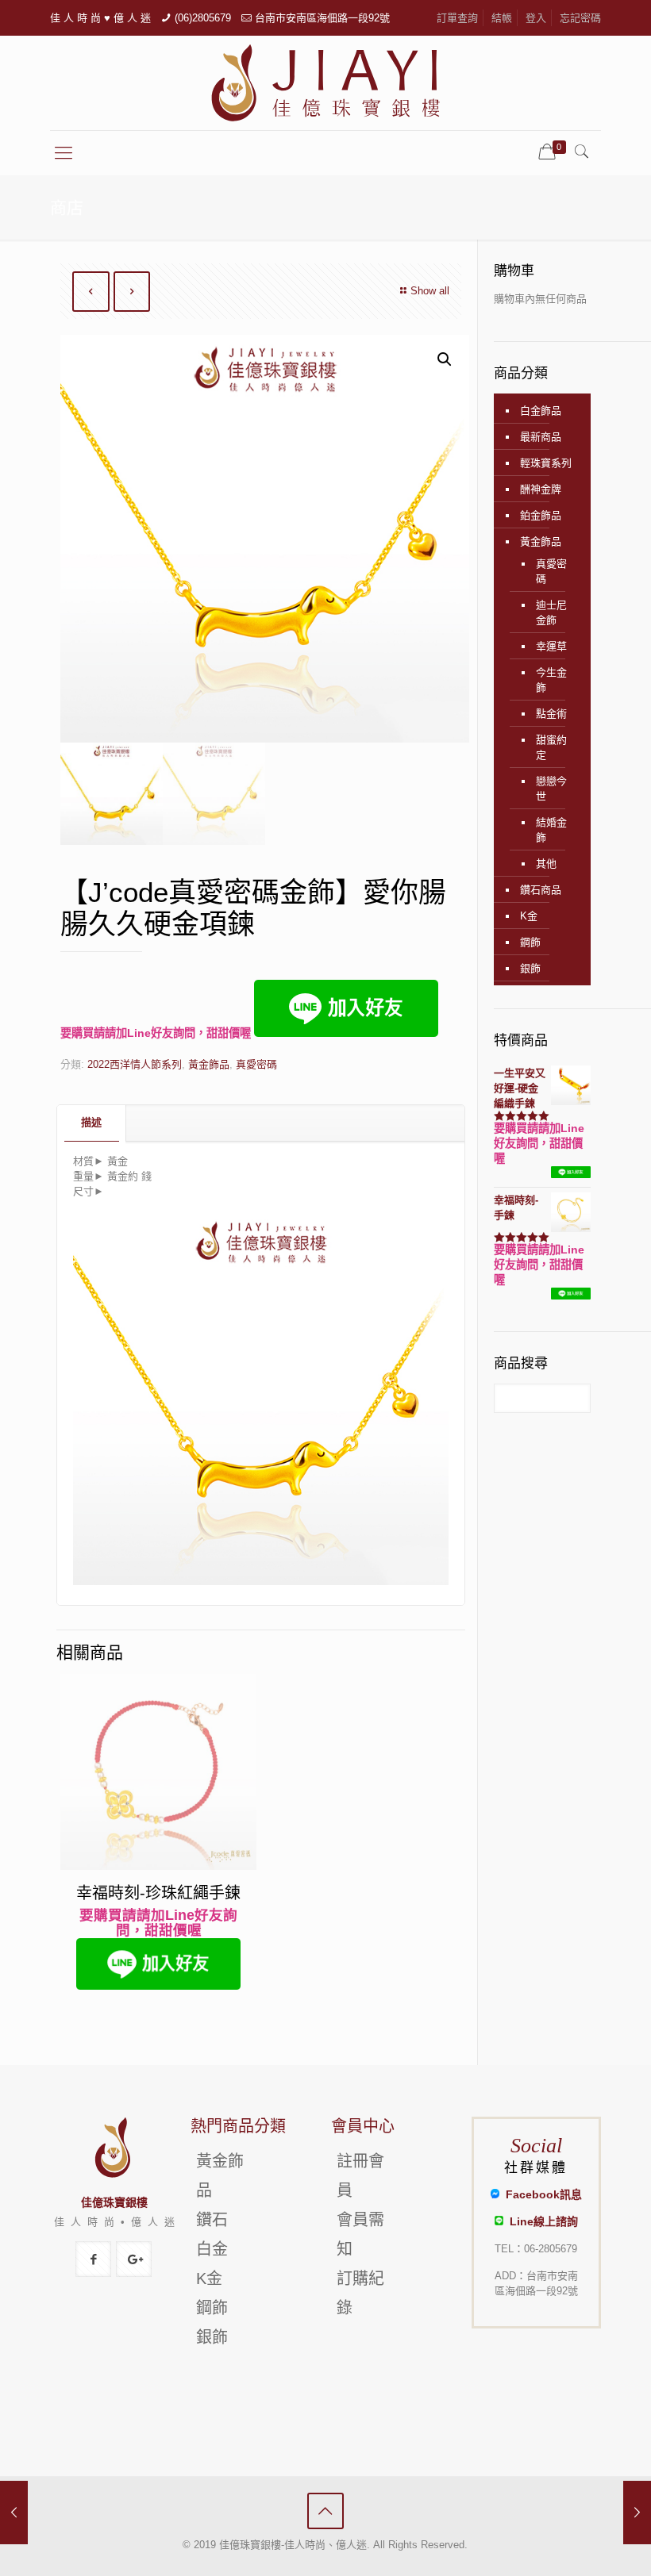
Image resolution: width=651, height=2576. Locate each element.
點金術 (551, 714)
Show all (430, 291)
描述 (91, 1122)
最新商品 (541, 437)
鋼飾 (530, 942)
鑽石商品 (541, 890)
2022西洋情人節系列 (135, 1064)
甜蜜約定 (551, 747)
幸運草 (551, 646)
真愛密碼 (256, 1064)
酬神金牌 (541, 489)
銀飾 (530, 968)
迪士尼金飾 (551, 612)
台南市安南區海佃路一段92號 (322, 18)
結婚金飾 (551, 830)
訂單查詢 (457, 18)
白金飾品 (541, 411)
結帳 (502, 18)
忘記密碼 (580, 18)
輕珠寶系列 (546, 463)
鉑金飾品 (541, 515)
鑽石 (212, 2220)
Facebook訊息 (541, 2194)
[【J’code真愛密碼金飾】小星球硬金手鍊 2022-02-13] (14, 2513)
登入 (536, 18)
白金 (212, 2249)
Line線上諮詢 (541, 2221)
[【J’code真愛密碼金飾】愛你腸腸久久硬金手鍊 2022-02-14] (637, 2513)
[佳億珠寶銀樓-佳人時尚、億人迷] (325, 83)
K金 (529, 916)
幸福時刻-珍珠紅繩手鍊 (158, 1893)
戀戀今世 (551, 789)
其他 (546, 864)
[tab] (92, 1123)
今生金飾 (551, 680)
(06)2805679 (203, 18)
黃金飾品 (209, 1064)
